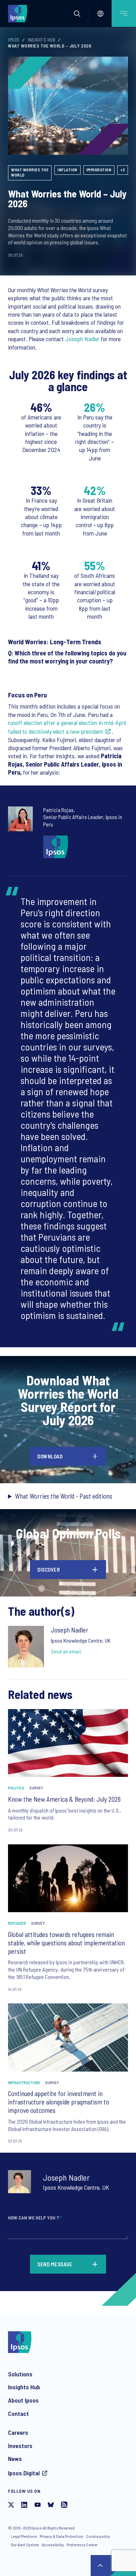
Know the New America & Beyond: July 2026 (64, 1799)
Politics (16, 1788)
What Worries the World (30, 172)
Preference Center (82, 2545)
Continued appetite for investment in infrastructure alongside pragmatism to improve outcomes (59, 2102)
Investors (20, 2446)
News (15, 2459)
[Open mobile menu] (124, 13)
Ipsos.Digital (24, 2473)
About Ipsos (23, 2400)
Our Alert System (25, 2545)
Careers (18, 2432)
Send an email (66, 1651)
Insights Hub (41, 40)
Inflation (67, 170)
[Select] (100, 14)
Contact (18, 2413)
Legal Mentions (24, 2536)
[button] (77, 14)
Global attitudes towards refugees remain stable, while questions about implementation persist (66, 1943)
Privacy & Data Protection (62, 2536)
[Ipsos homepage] (19, 13)
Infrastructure (24, 2082)
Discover (48, 1570)
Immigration (99, 170)
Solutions (20, 2374)
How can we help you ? (35, 2218)
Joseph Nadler (83, 339)
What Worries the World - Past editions (64, 1496)
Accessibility (53, 2545)
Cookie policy (98, 2536)
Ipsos (14, 40)
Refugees (17, 1923)
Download (50, 1456)
